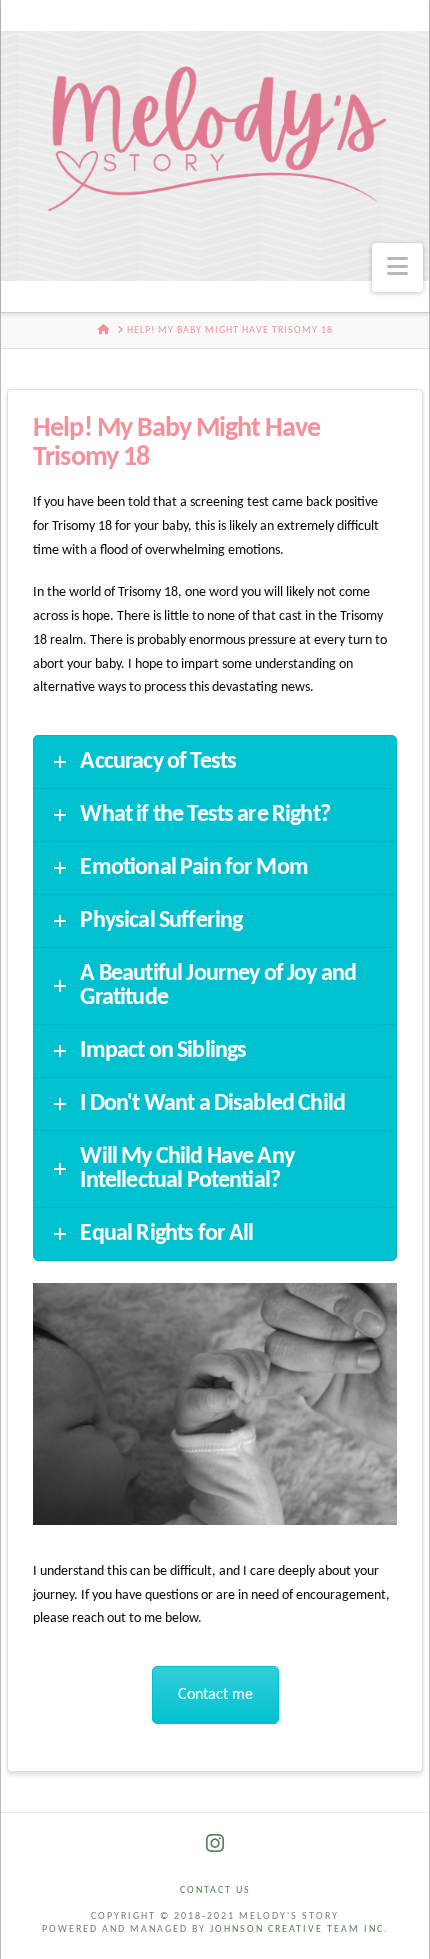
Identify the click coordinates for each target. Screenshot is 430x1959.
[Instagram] (215, 1843)
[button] (397, 267)
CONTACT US (215, 1890)
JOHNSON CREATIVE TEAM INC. (299, 1929)
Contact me (215, 1695)
